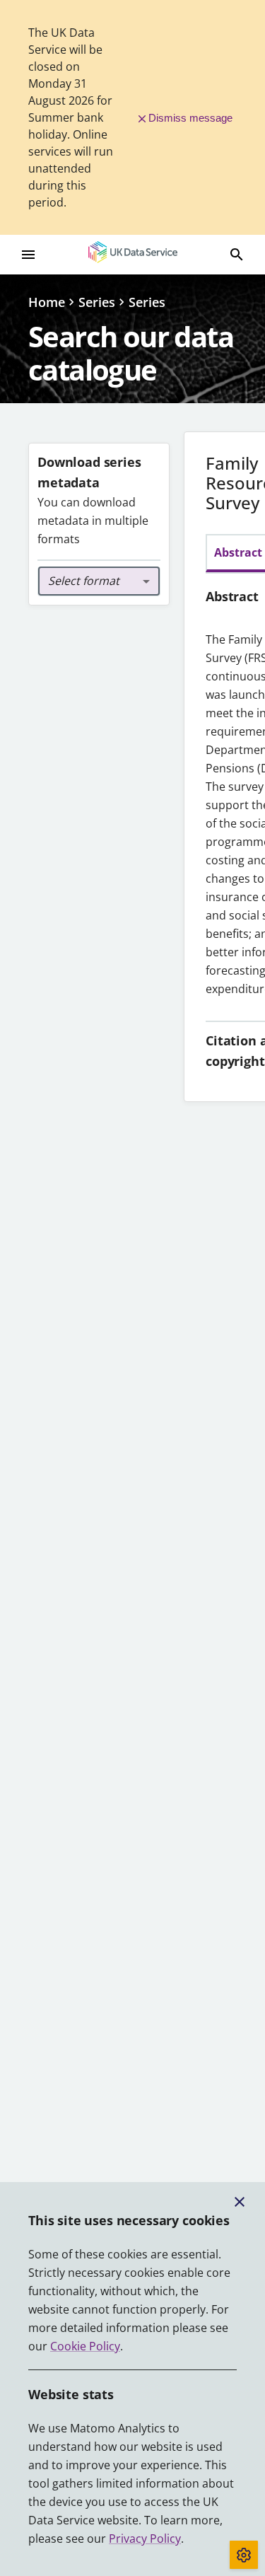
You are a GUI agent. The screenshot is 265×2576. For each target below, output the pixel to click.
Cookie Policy (85, 2346)
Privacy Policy (145, 2539)
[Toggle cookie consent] (244, 2555)
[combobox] (99, 581)
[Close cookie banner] (240, 2202)
